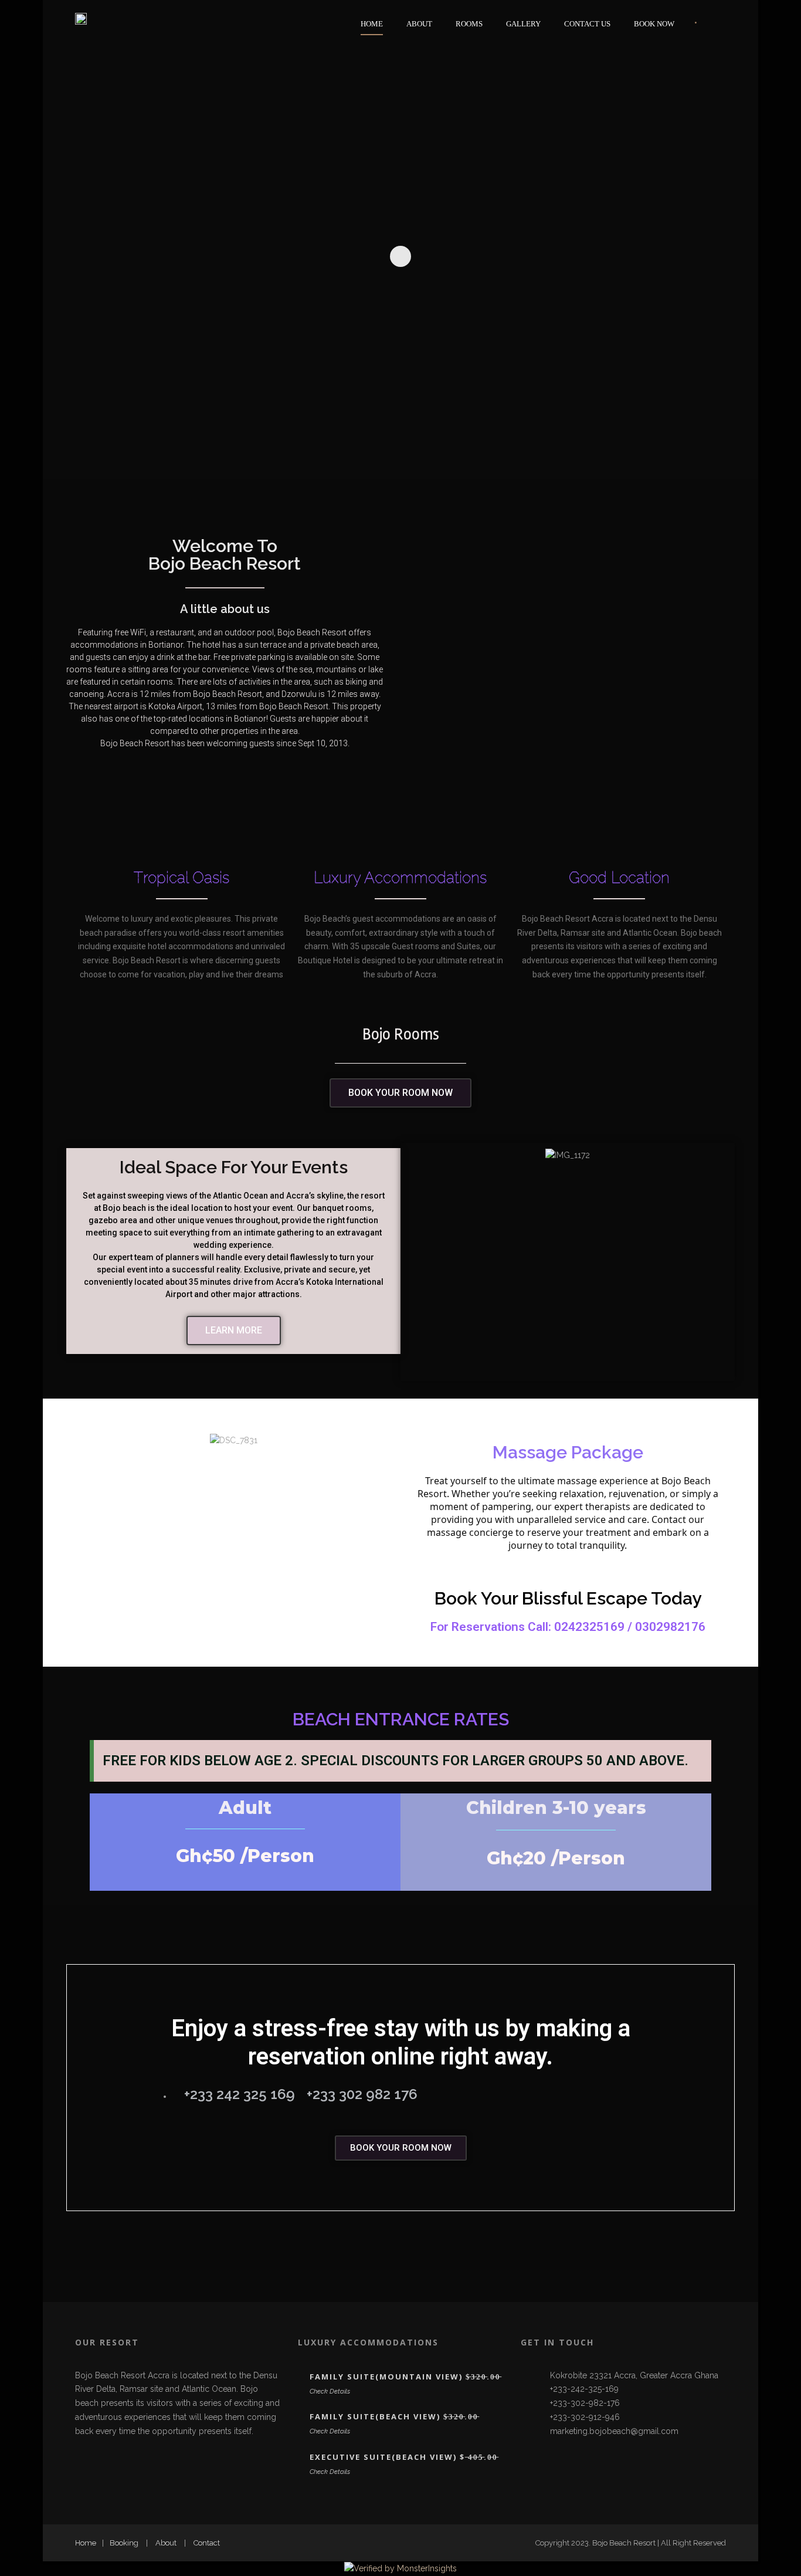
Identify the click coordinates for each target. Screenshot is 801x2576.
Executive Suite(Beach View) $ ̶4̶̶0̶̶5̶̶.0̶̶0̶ (404, 2457)
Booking (124, 2543)
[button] (568, 656)
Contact (207, 2543)
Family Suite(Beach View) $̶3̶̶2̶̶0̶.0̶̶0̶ (394, 2416)
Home (372, 24)
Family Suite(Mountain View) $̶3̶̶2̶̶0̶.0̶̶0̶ (405, 2377)
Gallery (523, 24)
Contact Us (587, 24)
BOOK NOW (654, 24)
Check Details (330, 2391)
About (419, 24)
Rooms (469, 24)
